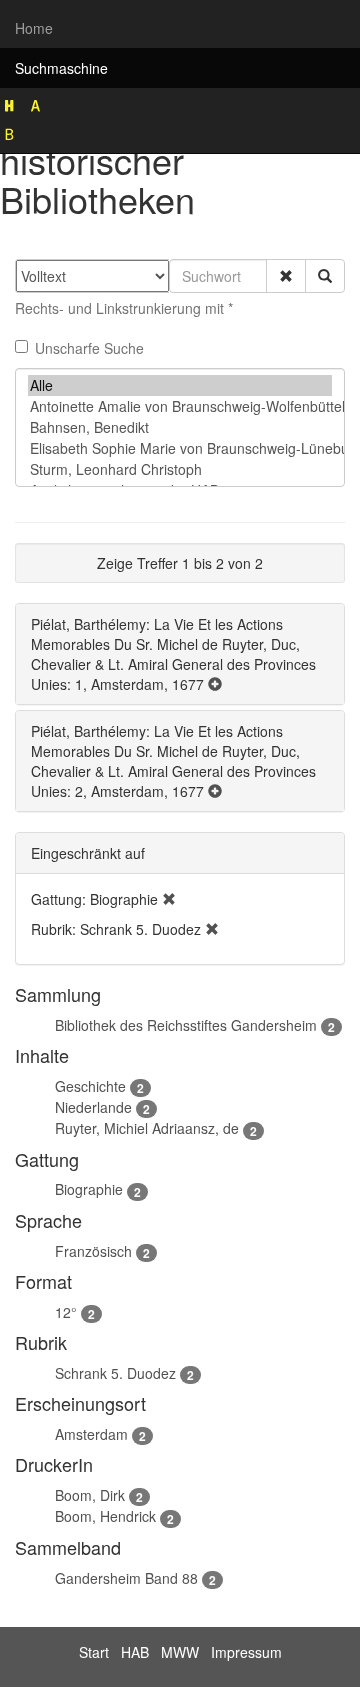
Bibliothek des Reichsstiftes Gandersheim (186, 1025)
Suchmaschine (61, 68)
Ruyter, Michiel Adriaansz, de (147, 1128)
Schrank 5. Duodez (115, 1373)
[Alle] (180, 385)
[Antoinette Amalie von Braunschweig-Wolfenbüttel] (180, 406)
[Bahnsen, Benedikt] (180, 427)
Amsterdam (91, 1434)
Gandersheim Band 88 (126, 1578)
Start (94, 1652)
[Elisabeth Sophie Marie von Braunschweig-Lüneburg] (180, 448)
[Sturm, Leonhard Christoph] (180, 469)
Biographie (89, 1189)
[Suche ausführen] (325, 276)
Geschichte (90, 1086)
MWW (180, 1652)
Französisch (93, 1251)
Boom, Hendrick (105, 1516)
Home (34, 28)
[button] (286, 276)
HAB (135, 1652)
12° (66, 1312)
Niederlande (93, 1107)
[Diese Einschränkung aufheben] (169, 899)
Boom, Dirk (90, 1495)
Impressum (246, 1652)
